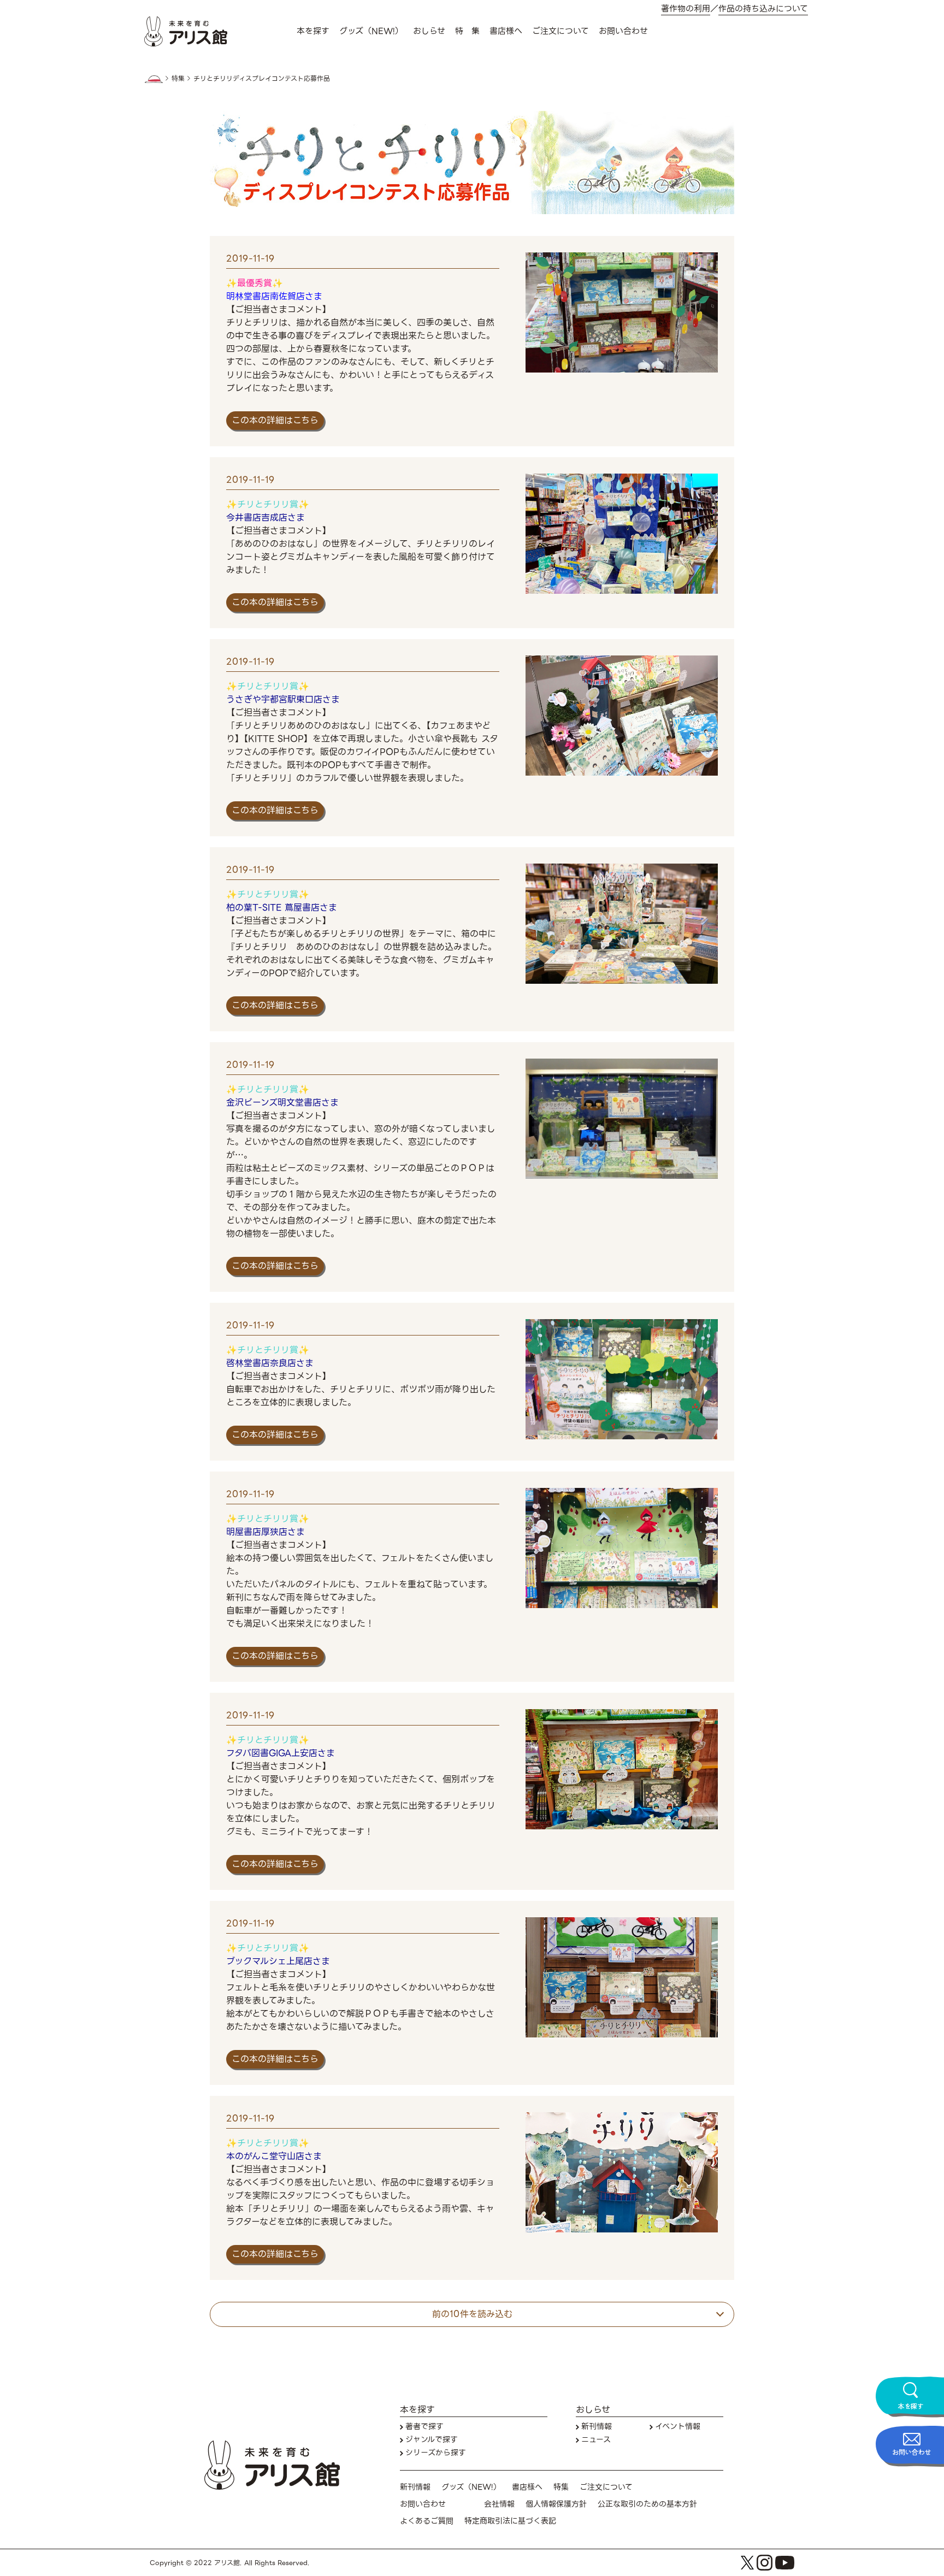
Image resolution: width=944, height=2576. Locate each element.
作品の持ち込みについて (763, 9)
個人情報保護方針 (556, 2504)
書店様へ (506, 31)
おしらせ (429, 31)
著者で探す (424, 2427)
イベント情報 (678, 2427)
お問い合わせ (623, 31)
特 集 (467, 31)
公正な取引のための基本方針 (647, 2504)
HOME (154, 79)
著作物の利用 (686, 9)
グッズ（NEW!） (371, 31)
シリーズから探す (436, 2453)
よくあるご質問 (427, 2521)
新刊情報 (597, 2427)
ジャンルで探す (432, 2440)
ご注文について (560, 31)
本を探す (313, 31)
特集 (178, 79)
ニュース (596, 2440)
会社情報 (499, 2504)
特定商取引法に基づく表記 (510, 2521)
